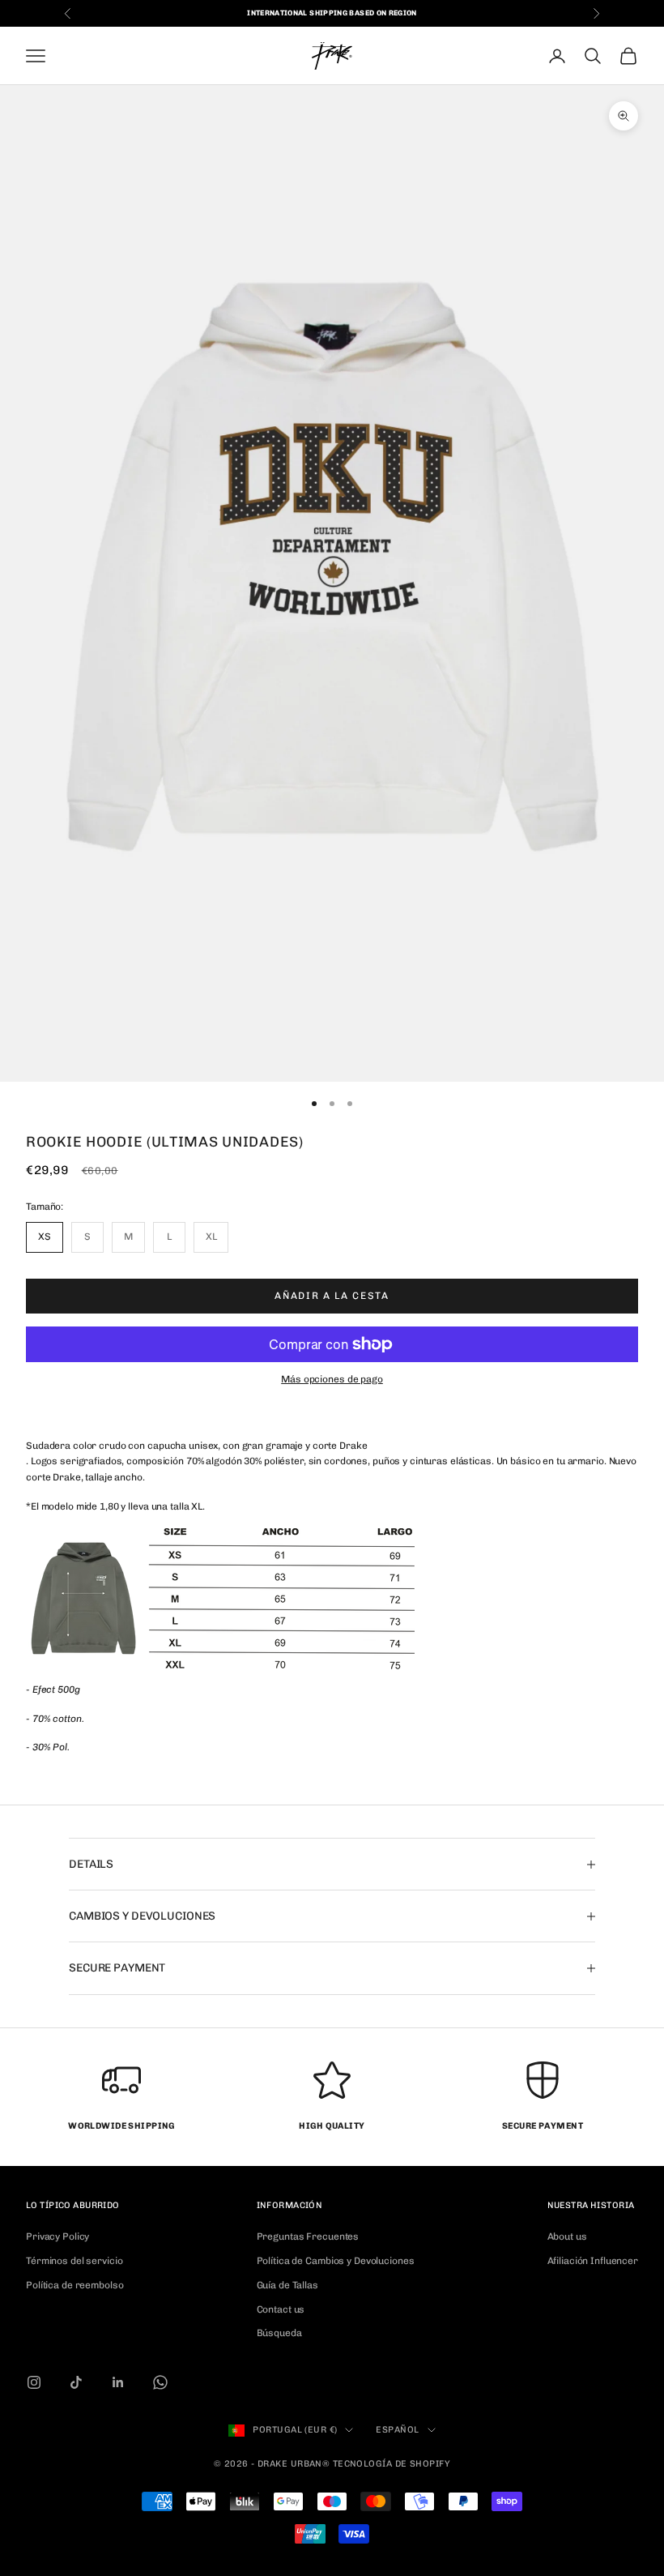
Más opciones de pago (332, 1379)
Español (397, 2430)
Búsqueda (279, 2333)
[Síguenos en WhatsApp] (160, 2382)
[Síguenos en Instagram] (34, 2382)
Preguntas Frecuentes (308, 2236)
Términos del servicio (74, 2261)
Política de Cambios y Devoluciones (336, 2261)
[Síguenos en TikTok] (76, 2382)
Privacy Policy (57, 2236)
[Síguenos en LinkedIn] (118, 2382)
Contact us (281, 2309)
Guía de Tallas (287, 2285)
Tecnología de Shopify (392, 2464)
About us (567, 2236)
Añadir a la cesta (332, 1296)
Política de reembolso (74, 2285)
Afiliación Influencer (593, 2261)
